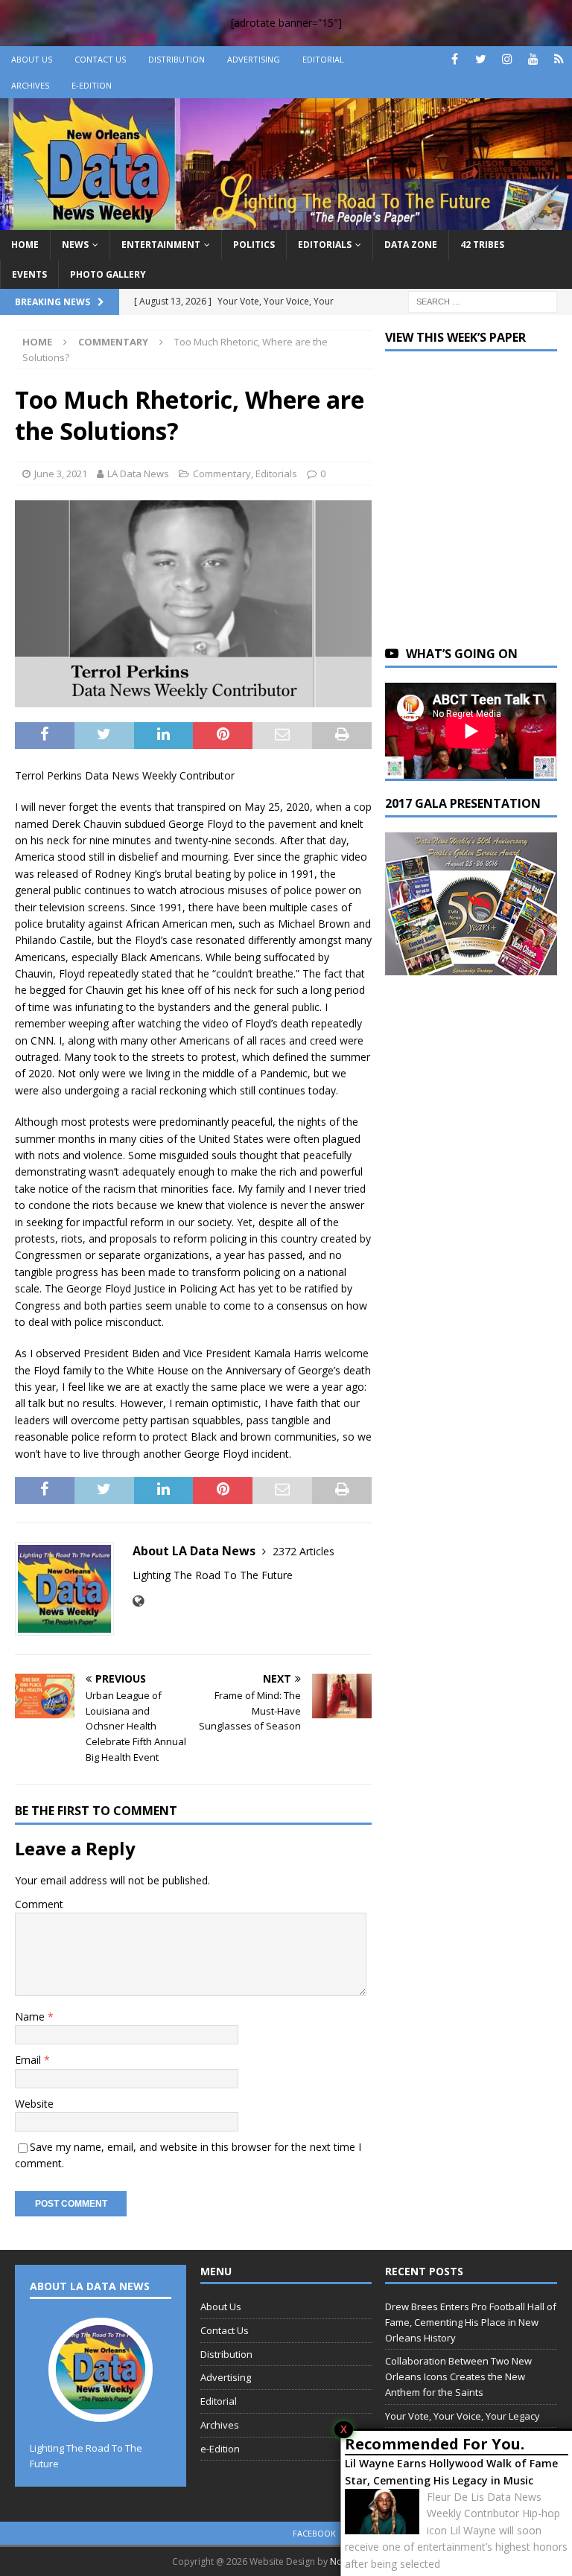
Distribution (177, 59)
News (75, 245)
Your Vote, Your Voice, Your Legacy (463, 2416)
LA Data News (138, 474)
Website (34, 2104)
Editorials (325, 245)
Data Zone (411, 245)
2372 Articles (304, 1551)
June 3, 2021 (61, 474)
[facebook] (455, 59)
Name (31, 2017)
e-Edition (92, 85)
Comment (39, 1904)
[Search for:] (483, 300)
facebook (314, 2533)
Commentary (222, 474)
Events (29, 274)
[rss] (559, 59)
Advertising (254, 59)
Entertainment (161, 245)
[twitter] (481, 59)
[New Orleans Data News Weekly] (286, 221)
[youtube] (533, 59)
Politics (254, 245)
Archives (30, 85)
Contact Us (100, 59)
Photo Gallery (108, 274)
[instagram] (507, 59)
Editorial (323, 59)
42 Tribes (482, 245)
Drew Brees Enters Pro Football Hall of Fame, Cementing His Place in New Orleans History (471, 2322)
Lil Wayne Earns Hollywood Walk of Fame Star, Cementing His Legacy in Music (451, 2471)
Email (29, 2060)
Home (25, 245)
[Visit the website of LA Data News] (138, 1601)
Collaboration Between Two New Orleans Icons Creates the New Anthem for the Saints (458, 2376)
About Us (32, 59)
